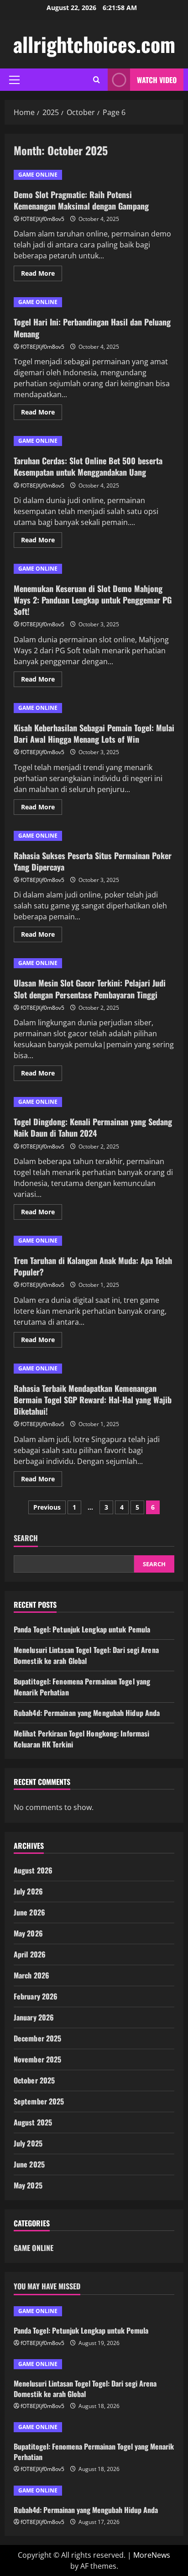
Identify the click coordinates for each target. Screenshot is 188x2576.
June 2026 (29, 1912)
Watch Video (157, 80)
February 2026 (36, 1996)
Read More (42, 275)
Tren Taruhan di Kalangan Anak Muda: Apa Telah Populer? (93, 1266)
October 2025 (34, 2080)
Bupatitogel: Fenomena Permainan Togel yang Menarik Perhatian (94, 2451)
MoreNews (152, 2555)
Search (26, 1538)
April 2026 (30, 1954)
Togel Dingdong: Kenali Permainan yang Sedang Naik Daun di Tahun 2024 (93, 1127)
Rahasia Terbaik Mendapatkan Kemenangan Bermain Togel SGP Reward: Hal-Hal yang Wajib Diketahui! (93, 1400)
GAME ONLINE (38, 175)
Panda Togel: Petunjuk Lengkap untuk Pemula (82, 1629)
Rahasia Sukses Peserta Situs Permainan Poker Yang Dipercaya (93, 861)
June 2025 (29, 2164)
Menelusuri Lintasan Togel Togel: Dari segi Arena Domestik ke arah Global (86, 1655)
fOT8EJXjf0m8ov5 (42, 219)
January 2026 (34, 2017)
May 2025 (28, 2185)
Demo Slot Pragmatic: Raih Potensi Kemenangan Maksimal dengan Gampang (81, 200)
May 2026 (28, 1933)
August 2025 (33, 2122)
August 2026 (33, 1870)
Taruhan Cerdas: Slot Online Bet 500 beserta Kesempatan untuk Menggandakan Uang (88, 466)
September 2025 (39, 2101)
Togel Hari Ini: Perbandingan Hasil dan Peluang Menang (92, 328)
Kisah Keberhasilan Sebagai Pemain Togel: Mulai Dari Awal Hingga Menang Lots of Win (94, 733)
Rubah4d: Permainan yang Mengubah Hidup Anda (87, 1713)
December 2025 (37, 2038)
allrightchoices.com (94, 44)
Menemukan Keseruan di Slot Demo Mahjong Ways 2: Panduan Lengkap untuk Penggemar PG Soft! (93, 600)
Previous (47, 1507)
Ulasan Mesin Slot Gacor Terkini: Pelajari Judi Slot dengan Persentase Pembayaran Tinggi (90, 989)
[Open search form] (97, 80)
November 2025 (37, 2059)
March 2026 (31, 1975)
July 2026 (28, 1891)
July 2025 (28, 2143)
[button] (14, 80)
